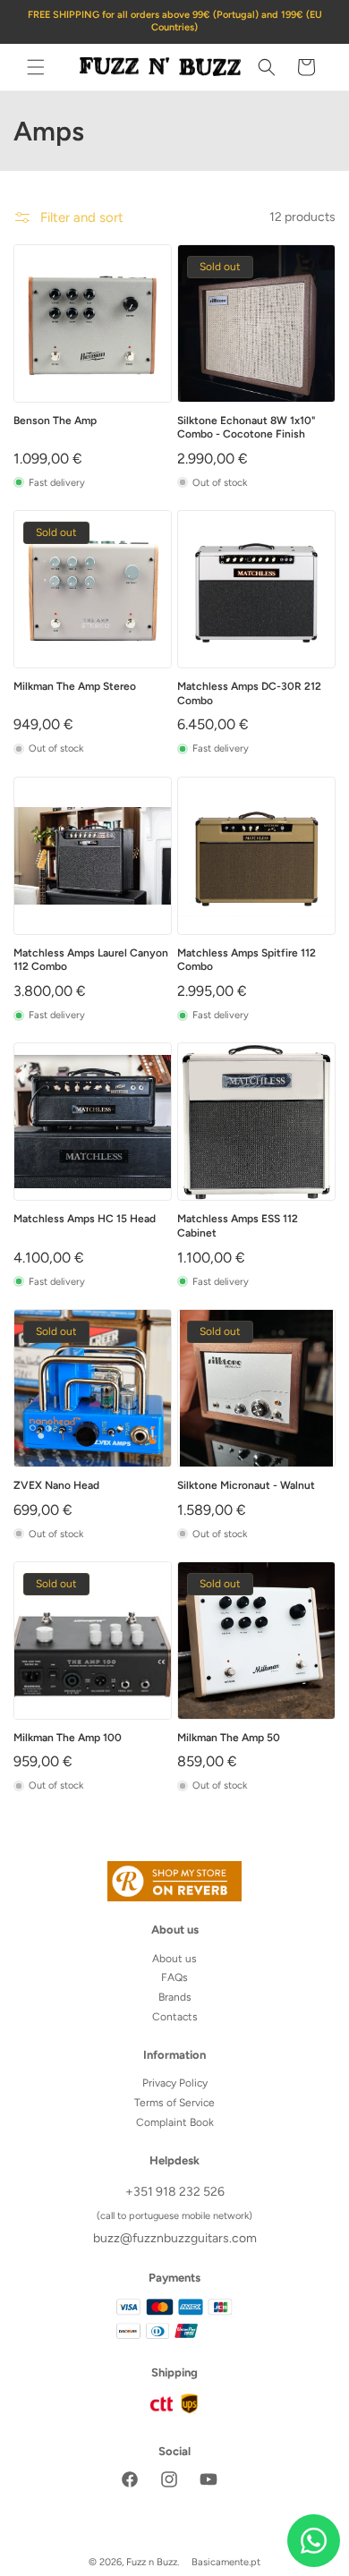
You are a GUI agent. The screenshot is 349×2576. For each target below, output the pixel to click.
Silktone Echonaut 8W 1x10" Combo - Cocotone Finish (247, 428)
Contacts (175, 2017)
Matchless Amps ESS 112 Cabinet (238, 1226)
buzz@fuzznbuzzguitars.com (175, 2238)
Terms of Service (174, 2103)
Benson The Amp (55, 421)
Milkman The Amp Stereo (75, 686)
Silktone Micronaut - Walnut (246, 1485)
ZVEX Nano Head (56, 1485)
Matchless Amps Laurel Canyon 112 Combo (91, 960)
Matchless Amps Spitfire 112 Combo (247, 960)
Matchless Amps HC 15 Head (85, 1219)
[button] (36, 67)
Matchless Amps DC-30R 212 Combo (249, 693)
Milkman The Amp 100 (68, 1738)
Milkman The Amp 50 (229, 1738)
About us (174, 1959)
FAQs (174, 1977)
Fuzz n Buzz (152, 2562)
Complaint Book (175, 2122)
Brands (175, 1997)
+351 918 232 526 (175, 2192)
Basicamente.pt (226, 2562)
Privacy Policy (175, 2083)
